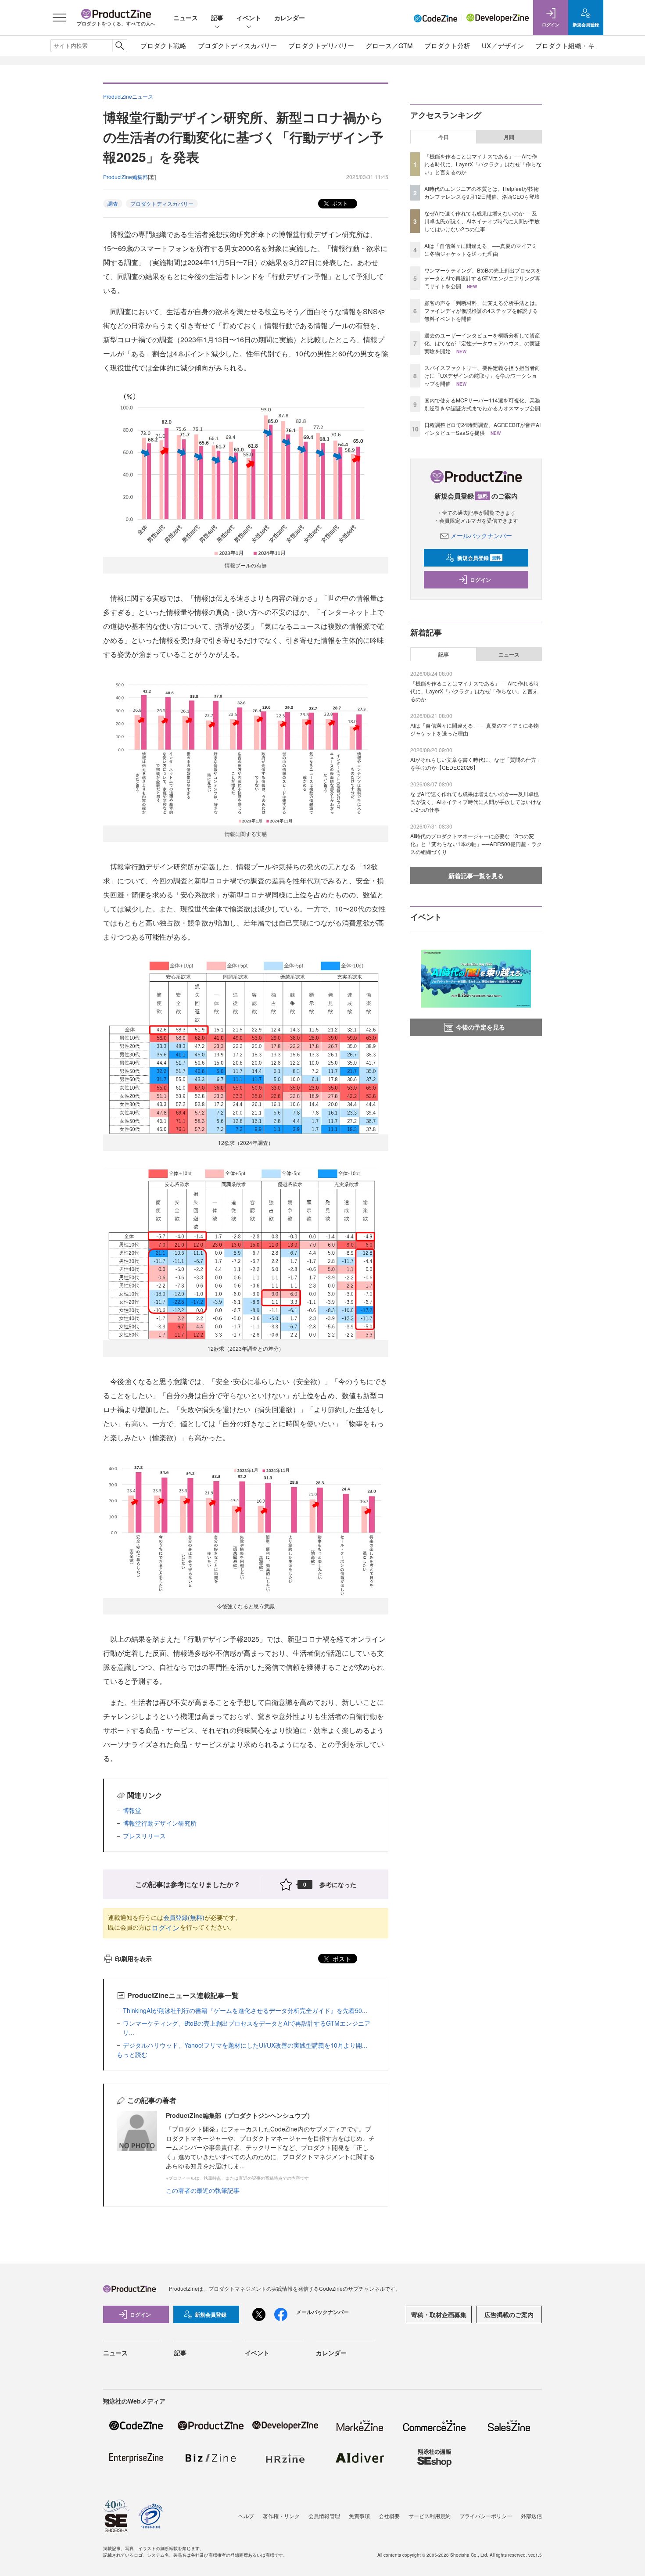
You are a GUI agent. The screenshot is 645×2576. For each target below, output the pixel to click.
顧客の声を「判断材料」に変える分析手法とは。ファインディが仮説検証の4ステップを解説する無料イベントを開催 (482, 310)
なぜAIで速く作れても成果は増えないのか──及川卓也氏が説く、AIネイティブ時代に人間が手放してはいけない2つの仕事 (482, 221)
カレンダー (290, 18)
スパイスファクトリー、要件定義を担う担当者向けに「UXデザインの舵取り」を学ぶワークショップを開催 (482, 375)
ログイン (165, 1928)
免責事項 (359, 2516)
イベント (249, 18)
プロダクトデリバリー (321, 45)
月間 (509, 137)
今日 (444, 137)
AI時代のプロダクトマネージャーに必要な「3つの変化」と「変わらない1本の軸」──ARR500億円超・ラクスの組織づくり (476, 844)
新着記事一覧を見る (476, 875)
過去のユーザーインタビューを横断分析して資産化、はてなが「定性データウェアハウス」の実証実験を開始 (482, 343)
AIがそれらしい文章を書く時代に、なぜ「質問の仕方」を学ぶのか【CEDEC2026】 (476, 763)
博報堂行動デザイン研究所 (160, 1823)
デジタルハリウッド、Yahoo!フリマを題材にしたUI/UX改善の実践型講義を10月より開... (245, 2045)
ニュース (186, 18)
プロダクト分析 (447, 45)
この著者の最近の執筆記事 (203, 2190)
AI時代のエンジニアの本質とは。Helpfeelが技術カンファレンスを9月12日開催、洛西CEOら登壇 (482, 192)
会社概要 (389, 2516)
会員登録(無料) (184, 1917)
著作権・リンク (281, 2516)
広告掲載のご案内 (509, 2314)
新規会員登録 (479, 558)
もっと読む (132, 2054)
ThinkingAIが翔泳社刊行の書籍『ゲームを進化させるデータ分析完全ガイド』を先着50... (245, 2010)
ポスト (339, 203)
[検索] (120, 46)
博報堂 (132, 1810)
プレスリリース (144, 1836)
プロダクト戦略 (163, 45)
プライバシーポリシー (486, 2516)
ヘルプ (246, 2516)
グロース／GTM (389, 45)
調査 (113, 203)
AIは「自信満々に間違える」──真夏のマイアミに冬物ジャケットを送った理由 (481, 249)
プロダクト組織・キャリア (575, 45)
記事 (217, 18)
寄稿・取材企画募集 (439, 2314)
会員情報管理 (324, 2516)
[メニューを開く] (59, 18)
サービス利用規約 (430, 2516)
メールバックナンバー (481, 535)
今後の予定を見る (480, 1027)
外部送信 (531, 2516)
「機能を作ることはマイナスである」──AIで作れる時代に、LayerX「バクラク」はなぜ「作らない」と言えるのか (483, 164)
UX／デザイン (503, 45)
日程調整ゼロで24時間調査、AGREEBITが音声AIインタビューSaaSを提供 (482, 429)
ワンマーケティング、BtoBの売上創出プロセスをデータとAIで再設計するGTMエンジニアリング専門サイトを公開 (483, 278)
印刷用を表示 (133, 1959)
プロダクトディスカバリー (237, 45)
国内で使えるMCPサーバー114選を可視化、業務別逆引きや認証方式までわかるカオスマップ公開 (482, 404)
